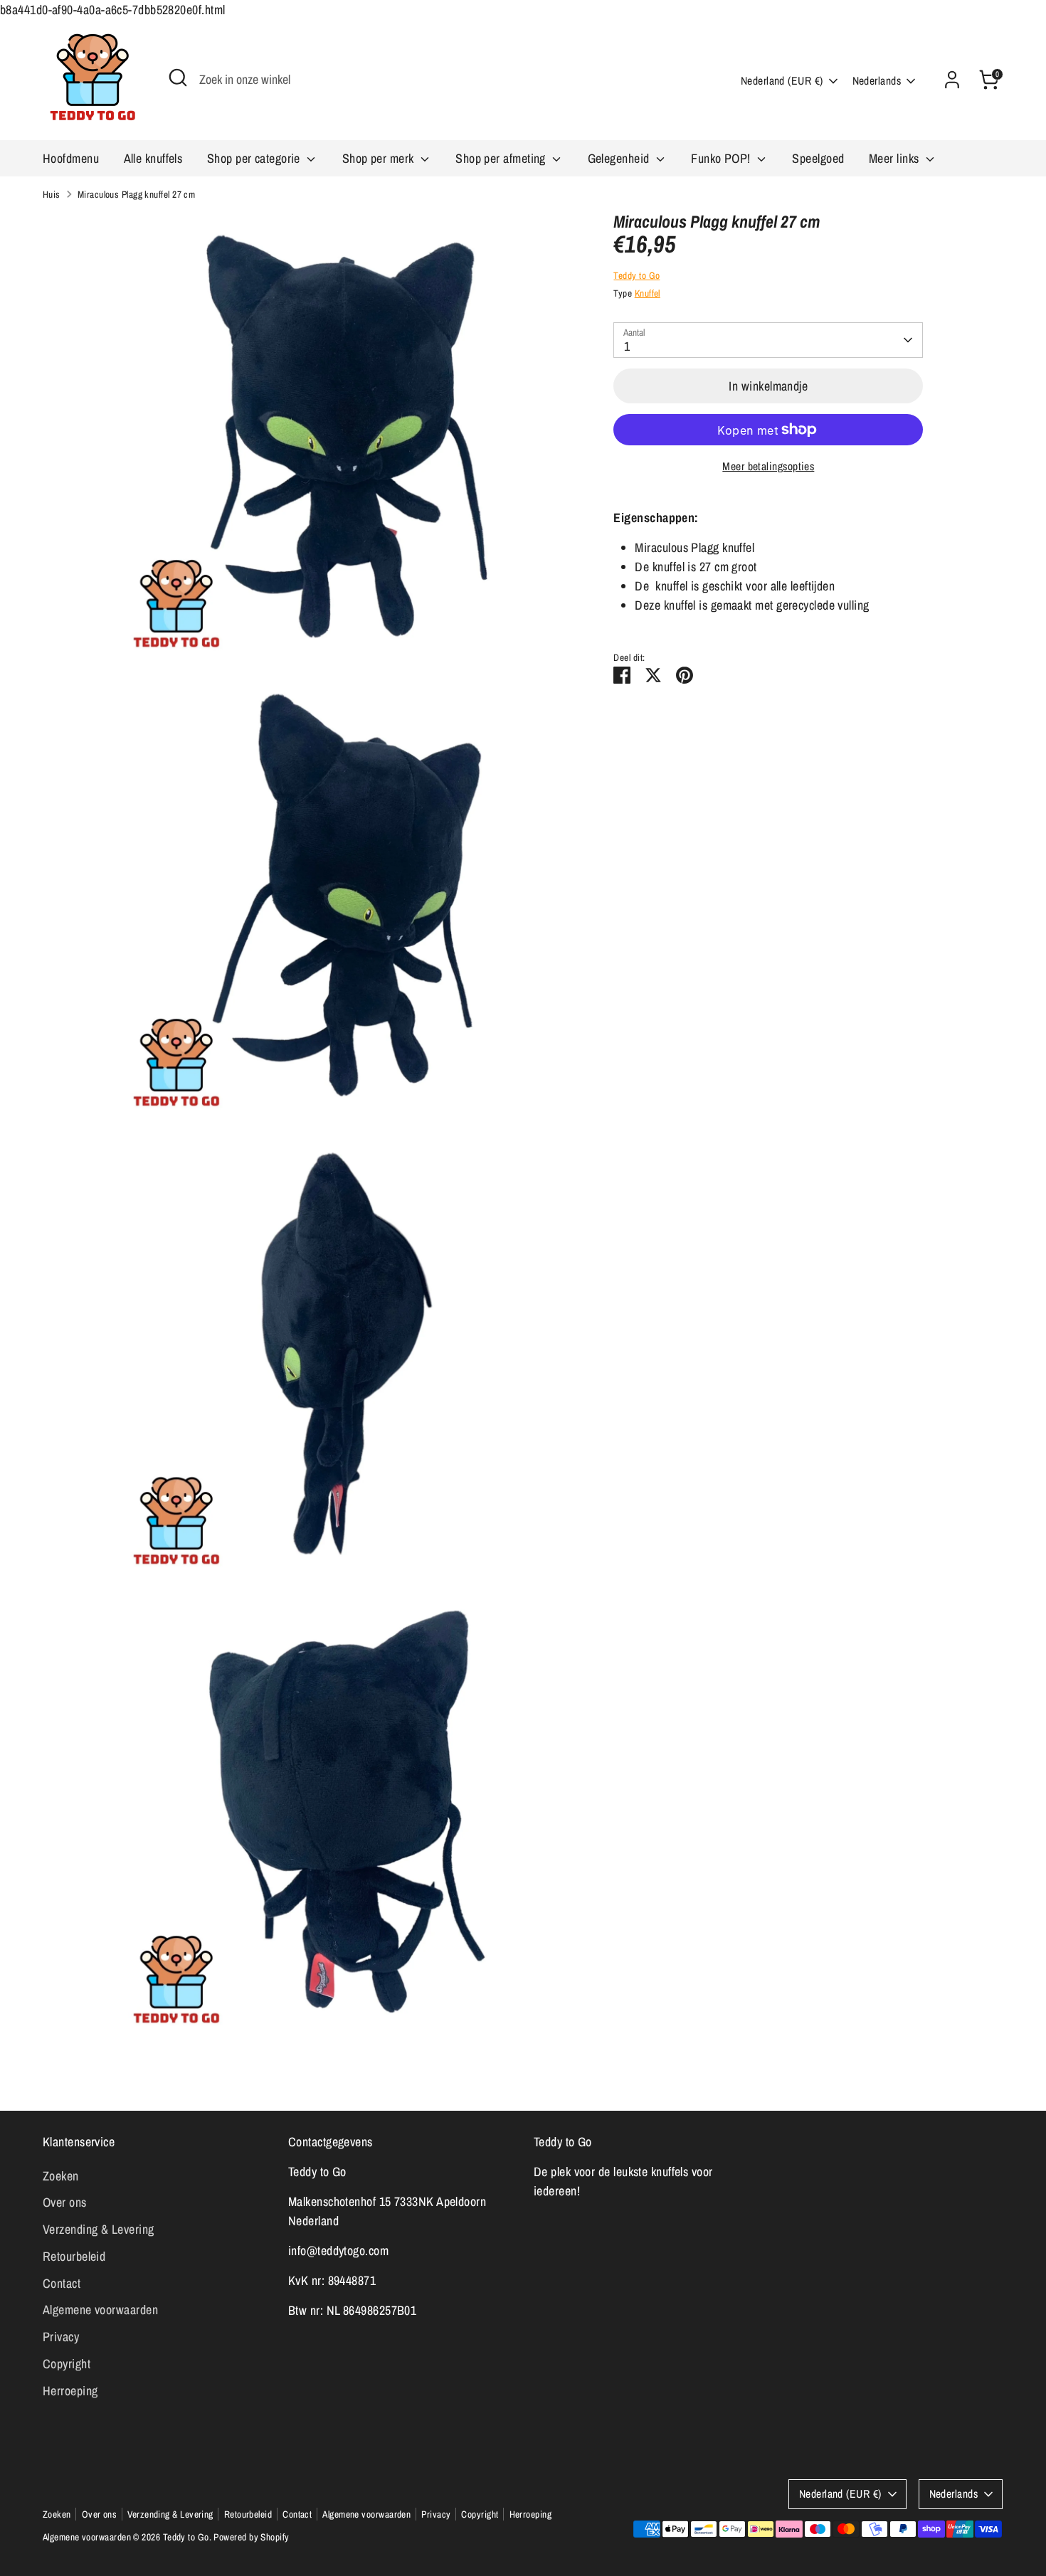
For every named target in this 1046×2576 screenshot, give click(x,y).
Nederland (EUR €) (782, 81)
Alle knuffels (153, 158)
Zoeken (61, 2176)
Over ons (65, 2202)
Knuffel (648, 293)
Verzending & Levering (98, 2229)
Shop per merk (380, 158)
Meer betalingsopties (768, 466)
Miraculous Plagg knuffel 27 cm (137, 194)
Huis (52, 194)
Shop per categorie (255, 158)
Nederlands (877, 81)
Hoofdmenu (71, 158)
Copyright (67, 2364)
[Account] (952, 80)
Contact (62, 2283)
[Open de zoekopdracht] (178, 78)
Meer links (896, 158)
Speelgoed (818, 158)
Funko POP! (722, 158)
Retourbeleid (74, 2256)
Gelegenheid (620, 158)
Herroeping (70, 2391)
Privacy (61, 2337)
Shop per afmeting (502, 158)
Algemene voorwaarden (100, 2310)
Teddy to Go (636, 275)
